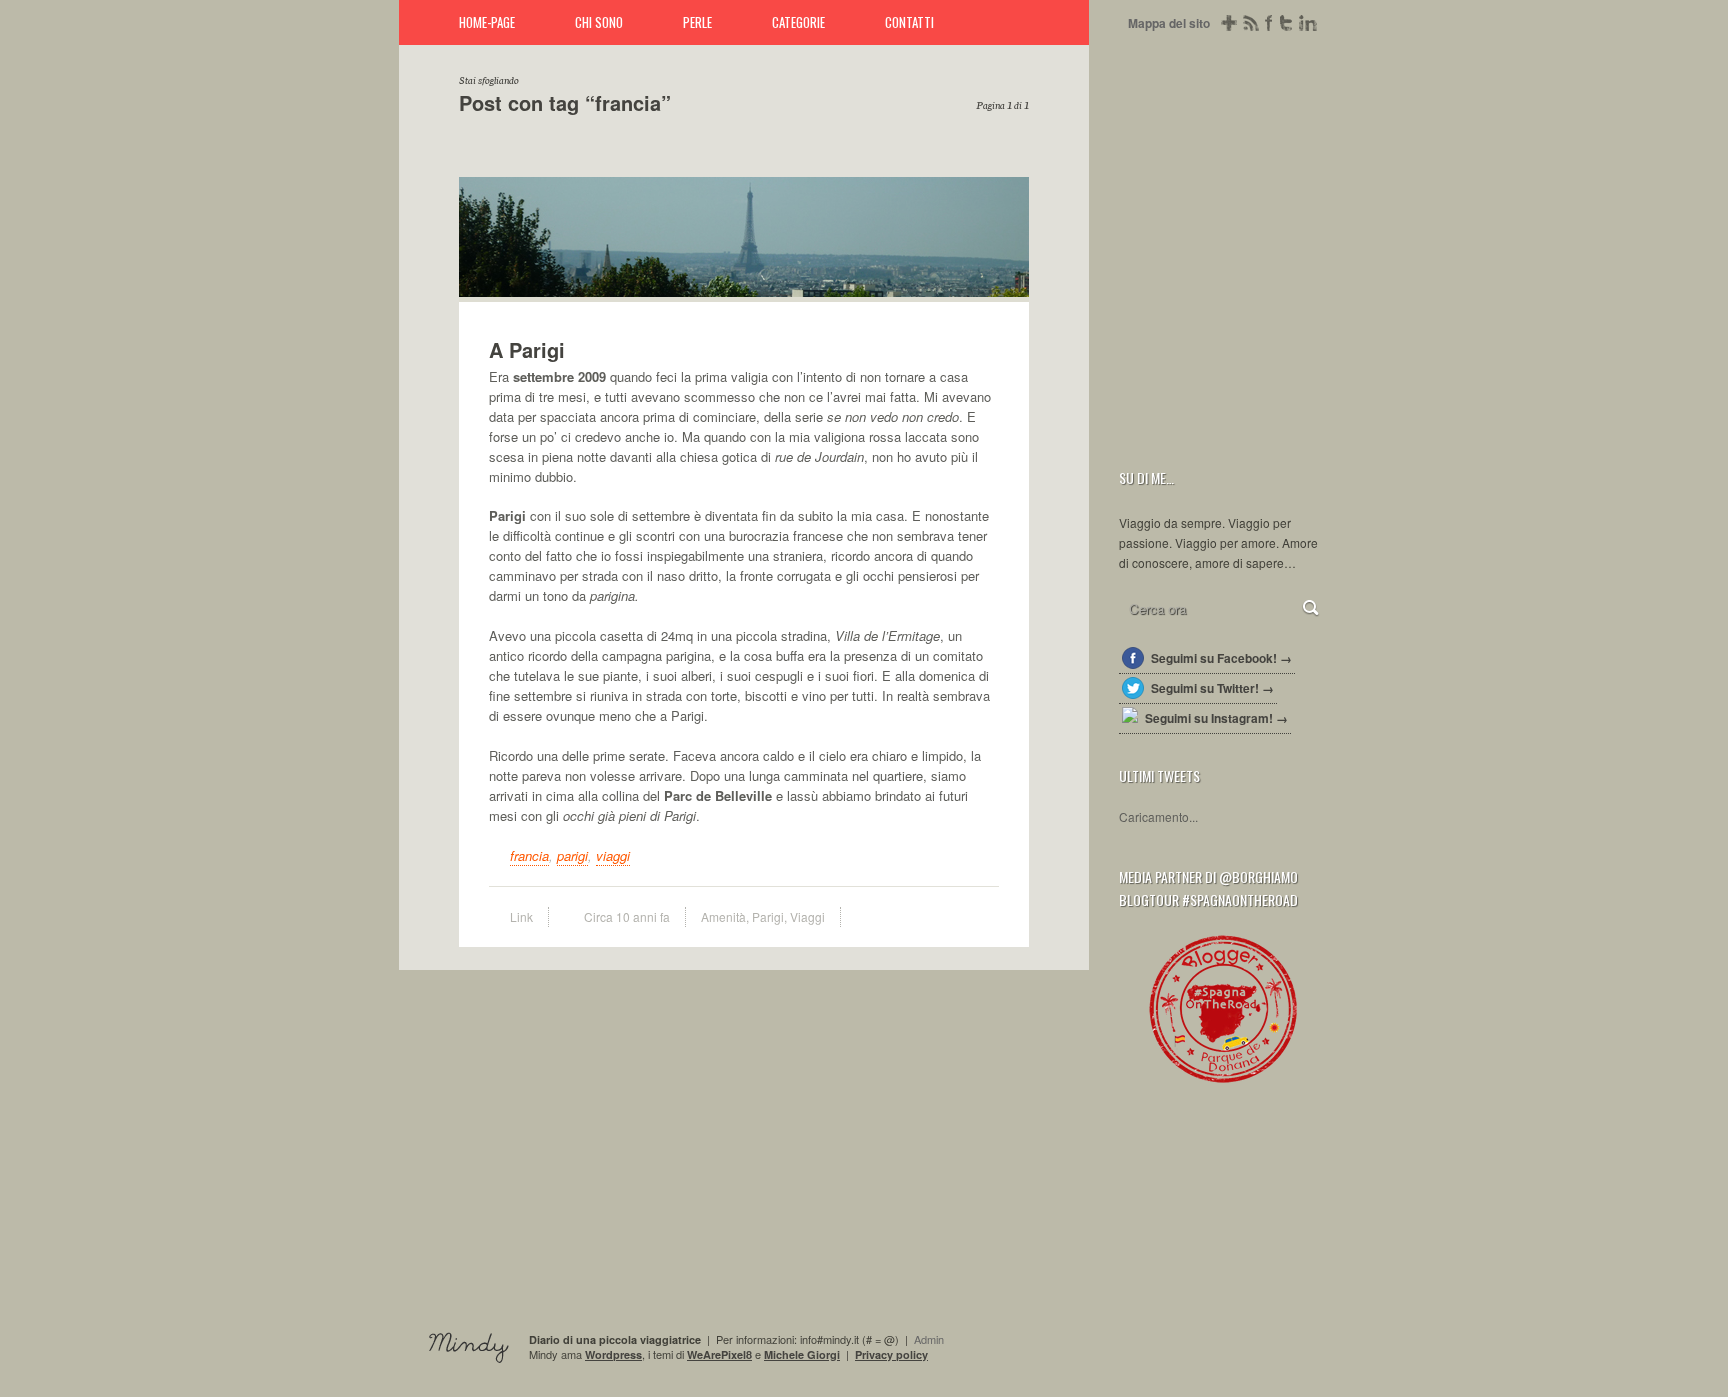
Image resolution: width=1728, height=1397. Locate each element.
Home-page (487, 22)
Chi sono (599, 22)
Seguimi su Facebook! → (1221, 658)
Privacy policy (891, 1354)
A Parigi (1004, 272)
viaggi (613, 855)
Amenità (723, 916)
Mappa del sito (1169, 23)
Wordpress (613, 1354)
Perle (697, 22)
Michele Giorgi (802, 1354)
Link (521, 916)
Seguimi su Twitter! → (1212, 688)
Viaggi (807, 916)
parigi (572, 855)
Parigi (768, 916)
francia (529, 855)
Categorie (798, 22)
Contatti (909, 22)
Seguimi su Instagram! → (1216, 718)
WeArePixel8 (719, 1354)
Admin (929, 1339)
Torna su (1696, 1364)
